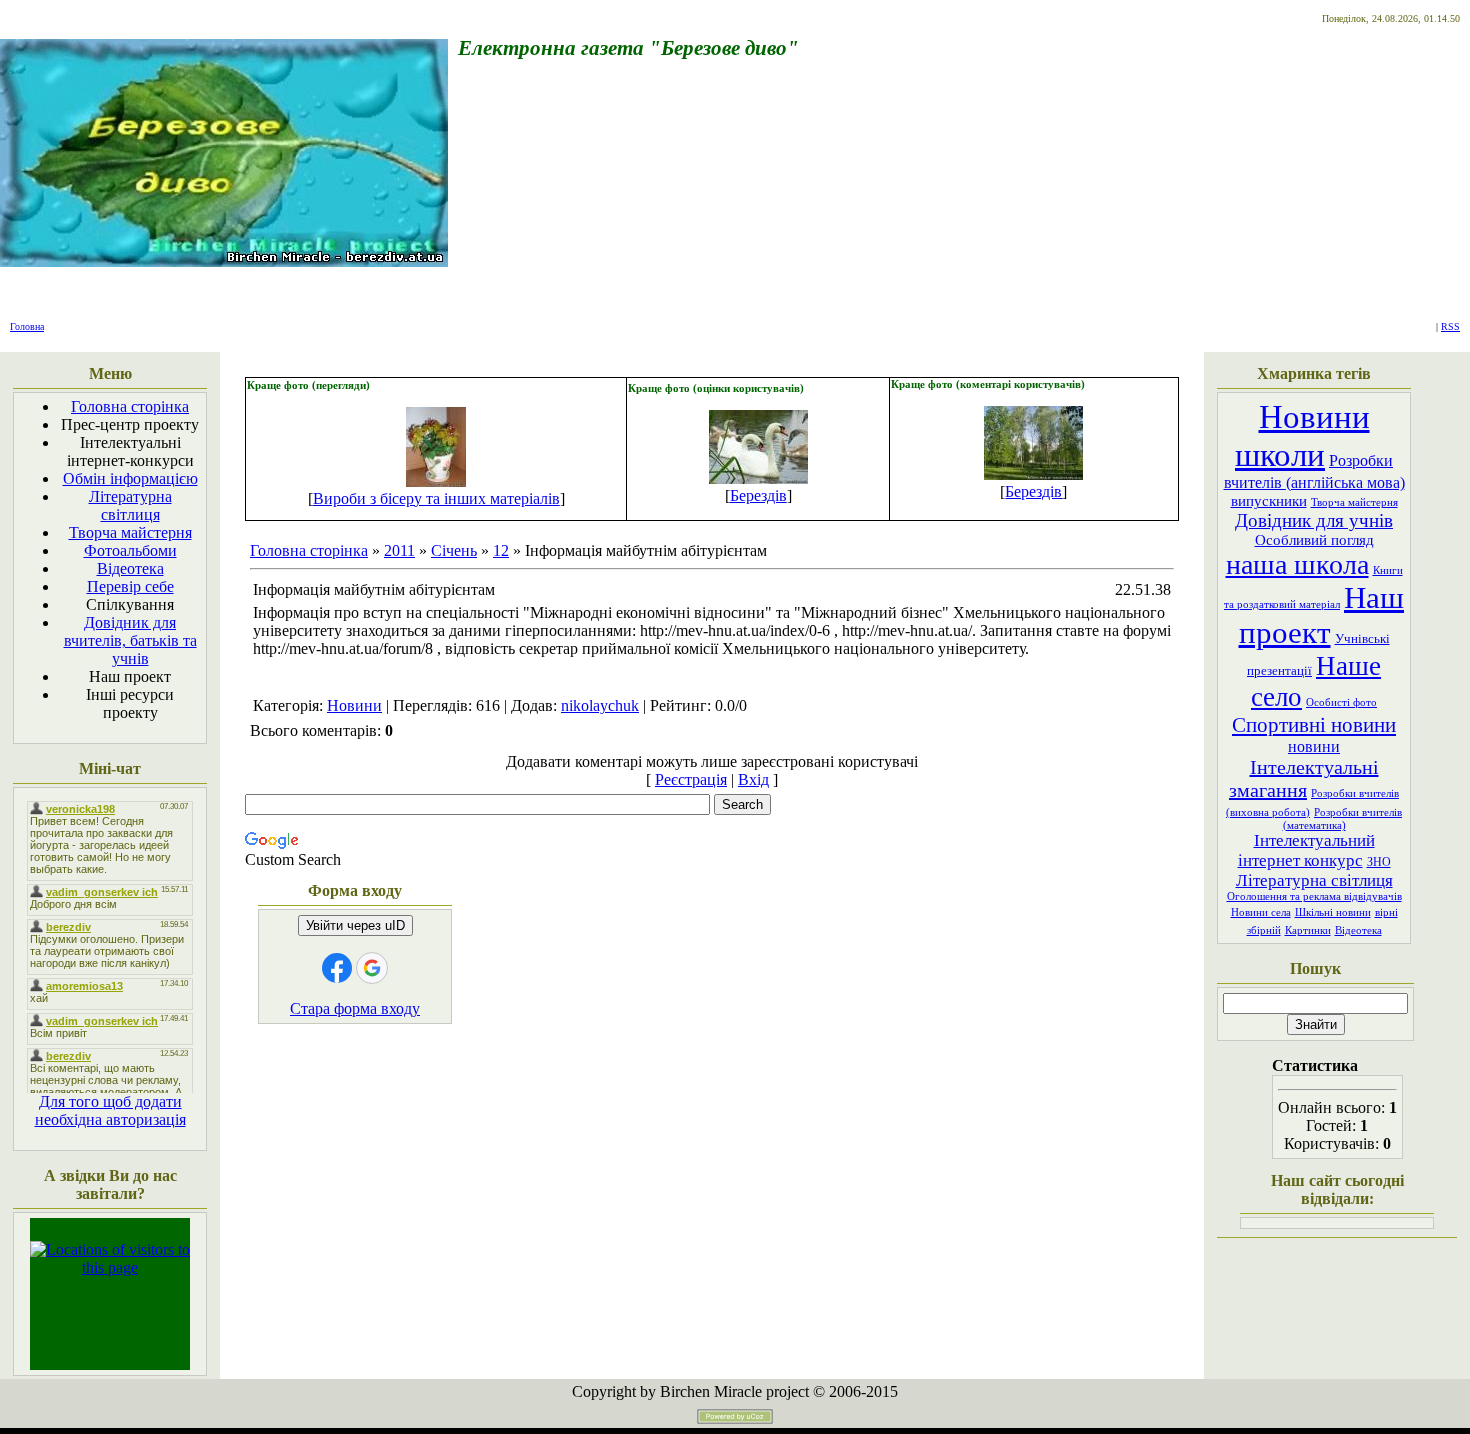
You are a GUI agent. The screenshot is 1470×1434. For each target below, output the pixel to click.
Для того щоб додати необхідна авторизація (110, 1110)
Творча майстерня (1354, 502)
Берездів (758, 495)
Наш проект (1322, 615)
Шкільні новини (1333, 912)
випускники (1269, 501)
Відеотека (1358, 930)
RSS (1450, 326)
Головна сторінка (309, 550)
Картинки (1308, 930)
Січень (454, 550)
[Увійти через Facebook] (337, 968)
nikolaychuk (600, 705)
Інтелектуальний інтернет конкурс (1306, 850)
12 (501, 550)
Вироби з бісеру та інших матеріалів (436, 498)
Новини (354, 705)
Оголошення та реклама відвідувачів (1314, 896)
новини (1314, 746)
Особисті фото (1341, 702)
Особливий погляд (1314, 540)
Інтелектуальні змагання (1304, 778)
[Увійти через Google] (372, 968)
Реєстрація (691, 779)
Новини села (1261, 912)
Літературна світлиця (1314, 880)
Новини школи (1302, 435)
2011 (399, 550)
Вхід (753, 779)
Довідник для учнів (1314, 520)
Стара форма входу (355, 1008)
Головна (27, 326)
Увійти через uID (355, 925)
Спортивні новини (1314, 725)
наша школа (1297, 564)
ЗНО (1379, 862)
